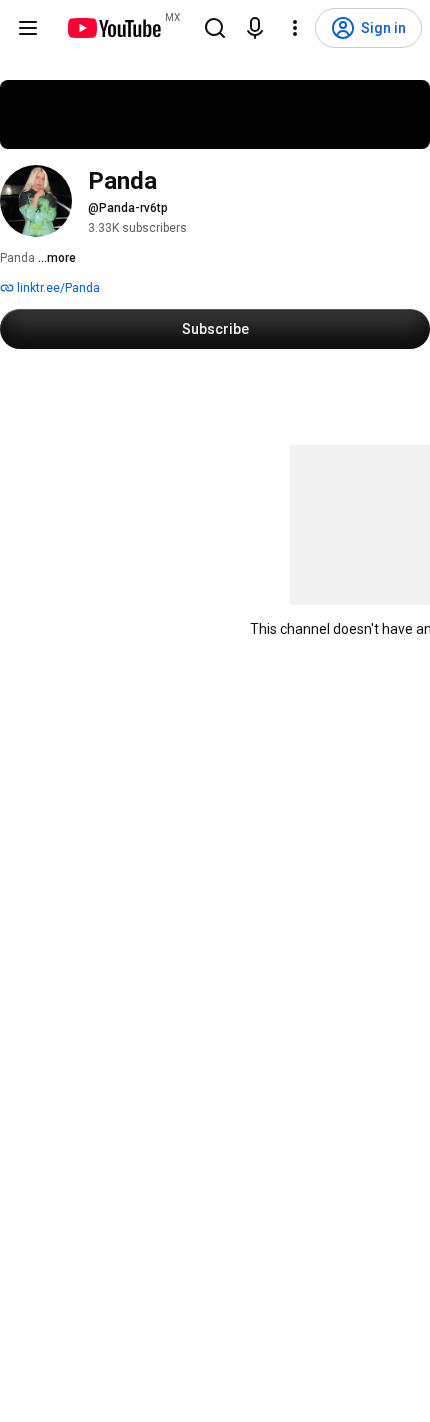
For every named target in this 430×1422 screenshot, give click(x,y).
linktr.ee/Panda (57, 288)
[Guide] (28, 28)
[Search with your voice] (255, 28)
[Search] (215, 28)
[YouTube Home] (113, 28)
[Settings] (295, 28)
